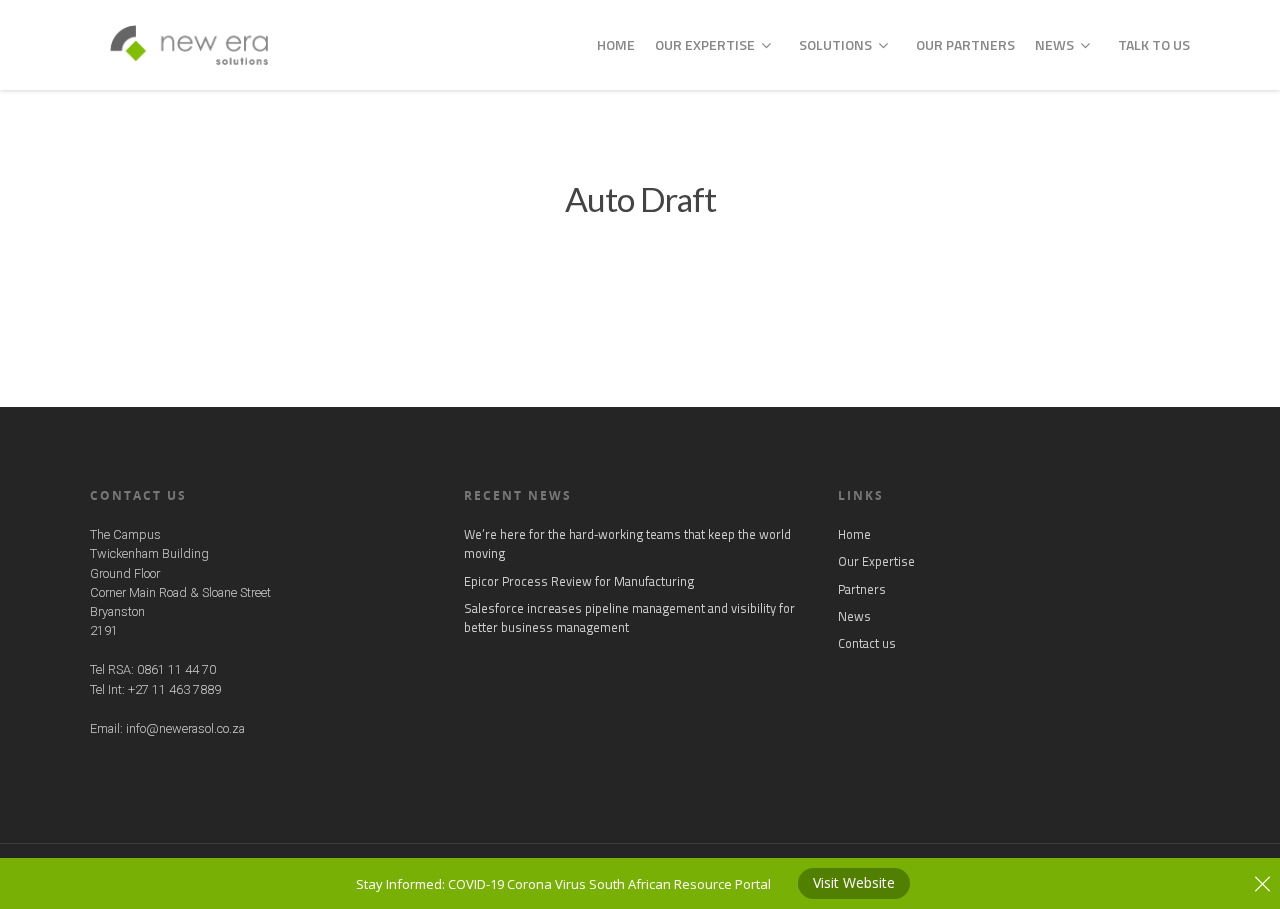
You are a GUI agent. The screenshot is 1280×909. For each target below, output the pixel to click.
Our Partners (965, 45)
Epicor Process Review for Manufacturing (579, 581)
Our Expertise (705, 45)
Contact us (867, 643)
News (1054, 45)
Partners (862, 589)
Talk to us (1154, 45)
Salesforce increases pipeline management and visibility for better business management (629, 618)
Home (616, 45)
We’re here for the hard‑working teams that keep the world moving (627, 544)
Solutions (835, 45)
